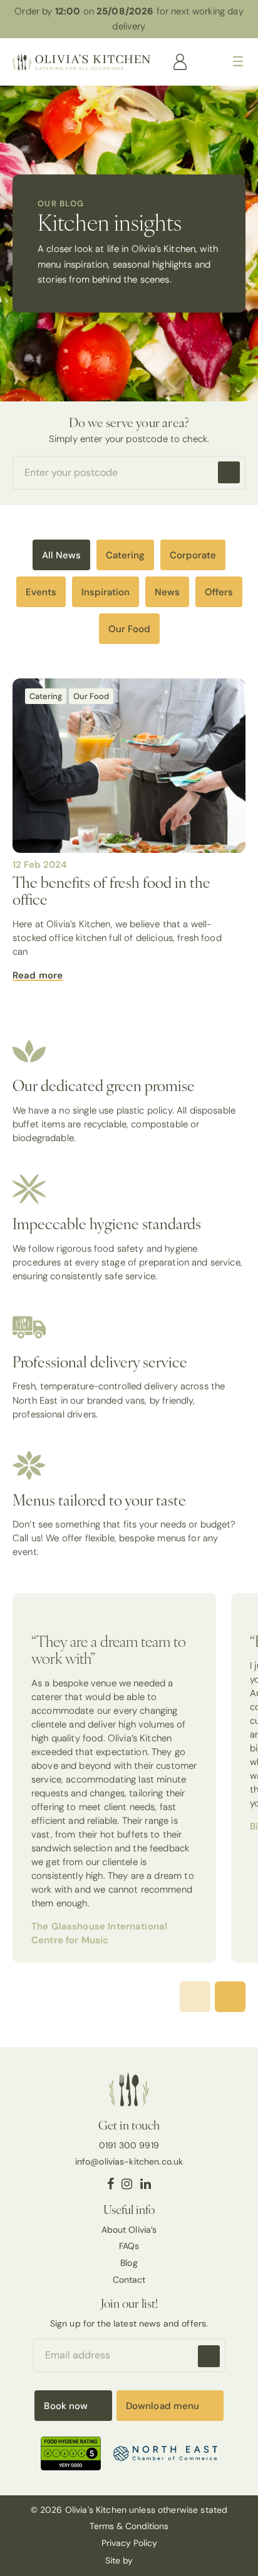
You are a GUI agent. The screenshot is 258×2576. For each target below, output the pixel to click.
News (167, 592)
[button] (230, 1997)
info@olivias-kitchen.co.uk (129, 2161)
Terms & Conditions (129, 2526)
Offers (219, 592)
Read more (38, 975)
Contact (129, 2280)
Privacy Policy (129, 2543)
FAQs (129, 2246)
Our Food (129, 629)
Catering (125, 555)
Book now (66, 2406)
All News (61, 555)
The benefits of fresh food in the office (111, 890)
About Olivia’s (129, 2230)
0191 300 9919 (129, 2145)
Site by (120, 2560)
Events (41, 592)
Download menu (163, 2406)
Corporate (193, 555)
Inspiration (106, 592)
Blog (129, 2263)
